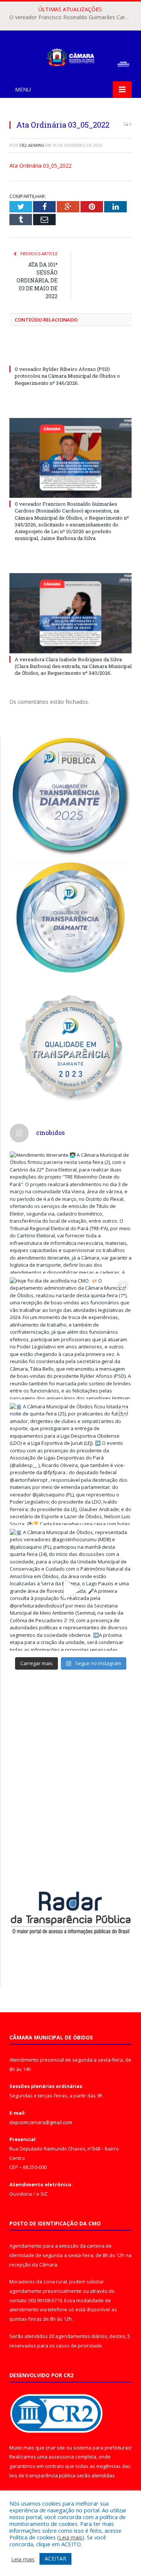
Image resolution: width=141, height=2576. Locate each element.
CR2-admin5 (32, 145)
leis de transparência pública (42, 2475)
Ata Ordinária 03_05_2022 (40, 165)
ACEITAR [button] (55, 2558)
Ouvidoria (21, 2194)
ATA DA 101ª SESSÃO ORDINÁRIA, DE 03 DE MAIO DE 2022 (37, 280)
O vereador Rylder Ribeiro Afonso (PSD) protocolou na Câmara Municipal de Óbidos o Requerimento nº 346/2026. (67, 376)
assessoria (61, 2457)
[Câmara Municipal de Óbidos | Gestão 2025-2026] (70, 56)
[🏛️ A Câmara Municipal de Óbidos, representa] (71, 1590)
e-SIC (42, 2194)
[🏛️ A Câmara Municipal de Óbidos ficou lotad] (71, 1464)
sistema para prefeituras (102, 2448)
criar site (55, 2448)
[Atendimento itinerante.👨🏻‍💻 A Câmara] (71, 1213)
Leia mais (71, 2537)
